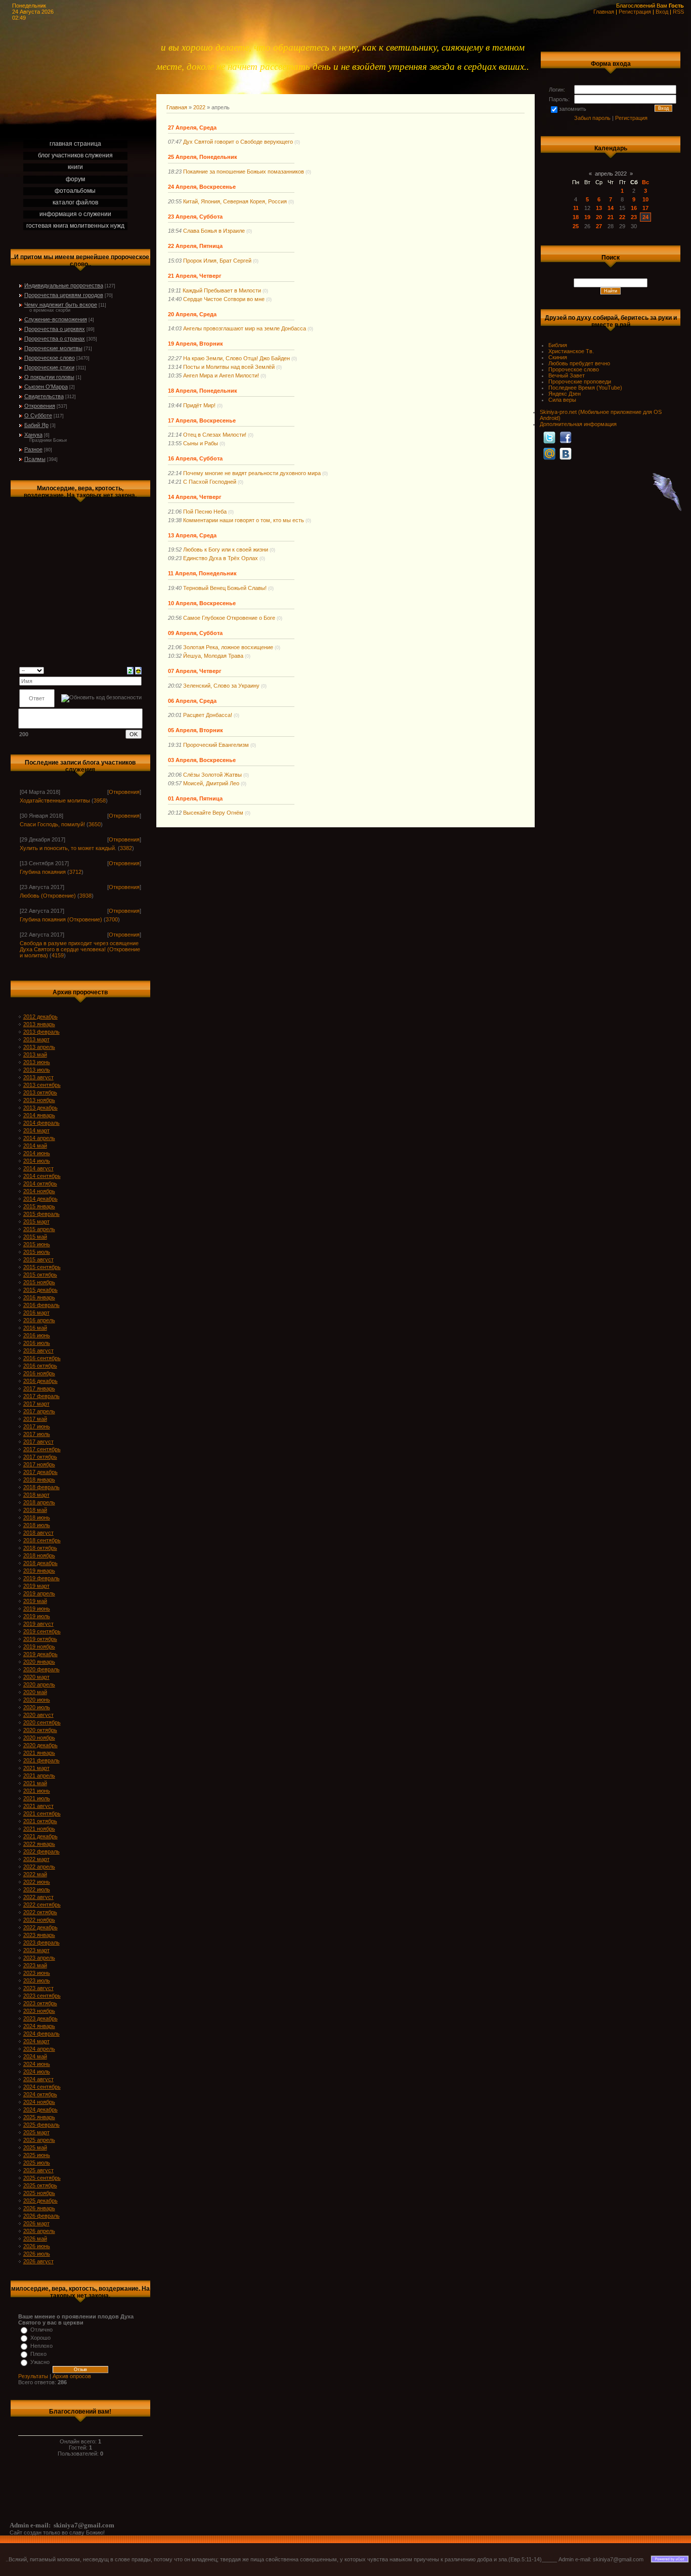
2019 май (35, 1601)
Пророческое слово (50, 358)
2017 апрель (39, 1411)
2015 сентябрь (42, 1267)
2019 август (38, 1624)
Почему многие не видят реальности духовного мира (252, 473)
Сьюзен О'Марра (46, 387)
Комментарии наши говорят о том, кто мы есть (244, 520)
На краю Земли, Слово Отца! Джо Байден (236, 358)
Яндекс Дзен (565, 394)
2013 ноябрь (39, 1100)
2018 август (38, 1533)
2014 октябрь (40, 1184)
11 (576, 208)
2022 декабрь (40, 1927)
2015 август (38, 1259)
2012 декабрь (40, 1017)
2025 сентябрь (42, 2178)
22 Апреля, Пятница (195, 246)
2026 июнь (37, 2246)
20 (599, 217)
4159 (58, 955)
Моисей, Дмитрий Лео (211, 783)
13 (599, 208)
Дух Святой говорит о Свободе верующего (238, 142)
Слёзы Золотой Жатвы (212, 775)
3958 (100, 800)
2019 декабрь (40, 1654)
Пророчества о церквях (55, 329)
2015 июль (37, 1252)
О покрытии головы (49, 377)
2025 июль (37, 2163)
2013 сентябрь (42, 1085)
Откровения (40, 406)
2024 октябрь (40, 2094)
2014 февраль (41, 1123)
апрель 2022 (611, 174)
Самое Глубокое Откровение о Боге (229, 618)
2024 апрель (39, 2049)
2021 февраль (41, 1760)
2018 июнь (37, 1517)
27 (599, 226)
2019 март (36, 1586)
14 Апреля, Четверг (195, 497)
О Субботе (38, 415)
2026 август (38, 2261)
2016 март (36, 1313)
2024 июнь (37, 2064)
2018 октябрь (40, 1548)
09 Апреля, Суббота (195, 633)
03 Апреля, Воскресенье (202, 760)
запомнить (573, 109)
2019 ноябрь (39, 1646)
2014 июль (37, 1161)
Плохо (38, 2354)
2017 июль (37, 1434)
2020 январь (39, 1662)
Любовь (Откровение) (48, 896)
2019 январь (39, 1571)
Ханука (33, 435)
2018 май (35, 1510)
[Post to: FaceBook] (566, 437)
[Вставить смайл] (138, 670)
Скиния (558, 357)
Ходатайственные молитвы (55, 800)
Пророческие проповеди (580, 382)
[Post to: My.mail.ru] (549, 453)
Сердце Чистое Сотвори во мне (224, 299)
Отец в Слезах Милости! (215, 435)
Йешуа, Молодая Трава (213, 656)
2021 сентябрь (42, 1813)
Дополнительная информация (578, 424)
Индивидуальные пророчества (64, 285)
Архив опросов (72, 2376)
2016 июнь (37, 1335)
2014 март (36, 1130)
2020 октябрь (40, 1730)
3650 (95, 824)
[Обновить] (130, 670)
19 (587, 217)
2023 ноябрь (39, 2011)
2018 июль (37, 1525)
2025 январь (39, 2117)
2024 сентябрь (42, 2087)
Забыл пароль (592, 118)
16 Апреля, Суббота (195, 458)
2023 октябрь (40, 2003)
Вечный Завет (567, 375)
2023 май (35, 1965)
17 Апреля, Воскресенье (202, 420)
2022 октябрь (40, 1912)
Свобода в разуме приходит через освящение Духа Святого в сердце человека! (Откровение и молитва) (80, 949)
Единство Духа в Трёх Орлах (221, 558)
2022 (199, 107)
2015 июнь (37, 1244)
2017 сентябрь (42, 1449)
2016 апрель (39, 1320)
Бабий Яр (36, 425)
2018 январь (39, 1480)
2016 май (35, 1328)
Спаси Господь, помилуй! (52, 824)
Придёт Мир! (199, 405)
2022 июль (37, 1889)
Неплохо (41, 2346)
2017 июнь (37, 1426)
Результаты (33, 2376)
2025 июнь (37, 2155)
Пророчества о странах (55, 339)
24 (645, 217)
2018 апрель (39, 1502)
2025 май (35, 2147)
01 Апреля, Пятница (195, 798)
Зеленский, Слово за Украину (221, 686)
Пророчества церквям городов (64, 295)
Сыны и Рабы (201, 443)
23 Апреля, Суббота (195, 217)
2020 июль (37, 1707)
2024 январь (39, 2026)
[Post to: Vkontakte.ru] (566, 453)
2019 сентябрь (42, 1631)
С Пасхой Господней (210, 482)
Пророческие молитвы (53, 348)
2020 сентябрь (42, 1722)
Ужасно (40, 2362)
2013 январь (39, 1024)
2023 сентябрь (42, 1996)
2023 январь (39, 1935)
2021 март (36, 1768)
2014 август (38, 1168)
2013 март (36, 1039)
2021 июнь (37, 1791)
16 (634, 208)
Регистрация (635, 12)
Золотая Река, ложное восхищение (228, 647)
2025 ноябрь (39, 2193)
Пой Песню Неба (205, 512)
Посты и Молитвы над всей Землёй (229, 367)
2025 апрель (39, 2140)
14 (611, 208)
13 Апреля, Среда (192, 535)
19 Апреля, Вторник (196, 344)
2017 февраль (41, 1396)
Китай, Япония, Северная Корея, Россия (235, 201)
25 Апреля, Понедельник (203, 157)
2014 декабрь (40, 1199)
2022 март (36, 1859)
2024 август (38, 2079)
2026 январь (39, 2208)
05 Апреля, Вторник (196, 730)
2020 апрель (39, 1684)
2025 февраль (41, 2125)
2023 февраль (41, 1942)
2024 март (36, 2041)
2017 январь (39, 1388)
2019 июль (37, 1616)
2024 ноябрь (39, 2102)
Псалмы (35, 459)
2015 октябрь (40, 1275)
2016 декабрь (40, 1381)
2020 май (35, 1692)
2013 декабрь (40, 1108)
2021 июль (37, 1798)
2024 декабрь (40, 2109)
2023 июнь (37, 1973)
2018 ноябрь (39, 1555)
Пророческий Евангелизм (216, 745)
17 (645, 208)
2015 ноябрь (39, 1282)
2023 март (36, 1950)
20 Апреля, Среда (192, 314)
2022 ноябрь (39, 1920)
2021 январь (39, 1753)
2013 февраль (41, 1032)
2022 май (35, 1874)
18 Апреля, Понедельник (203, 391)
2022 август (38, 1897)
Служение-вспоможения (56, 319)
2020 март (36, 1677)
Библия (558, 345)
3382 (126, 848)
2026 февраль (41, 2216)
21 (611, 217)
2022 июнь (37, 1882)
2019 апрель (39, 1593)
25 (576, 226)
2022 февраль (41, 1851)
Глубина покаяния (43, 872)
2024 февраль (41, 2034)
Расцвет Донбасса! (208, 715)
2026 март (36, 2223)
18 (576, 217)
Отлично (41, 2330)
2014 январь (39, 1115)
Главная (604, 12)
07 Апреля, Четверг (195, 671)
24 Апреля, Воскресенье (202, 187)
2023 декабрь (40, 2018)
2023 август (38, 1988)
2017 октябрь (40, 1457)
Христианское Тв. (571, 351)
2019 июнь (37, 1609)
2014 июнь (37, 1153)
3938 (85, 896)
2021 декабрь (40, 1836)
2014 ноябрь (39, 1191)
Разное (33, 449)
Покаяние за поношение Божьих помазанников (244, 172)
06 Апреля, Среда (192, 701)
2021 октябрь (40, 1821)
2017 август (38, 1442)
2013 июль (37, 1070)
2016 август (38, 1350)
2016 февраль (41, 1305)
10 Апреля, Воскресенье (202, 603)
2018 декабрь (40, 1563)
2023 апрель (39, 1958)
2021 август (38, 1806)
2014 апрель (39, 1138)
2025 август (38, 2170)
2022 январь (39, 1844)
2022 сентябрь (42, 1905)
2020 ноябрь (39, 1738)
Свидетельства (44, 396)
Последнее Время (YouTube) (585, 388)
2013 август (38, 1077)
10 (645, 199)
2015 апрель (39, 1229)
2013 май (35, 1054)
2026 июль (37, 2254)
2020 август (38, 1715)
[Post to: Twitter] (549, 437)
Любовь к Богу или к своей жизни (226, 550)
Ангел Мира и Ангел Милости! (221, 375)
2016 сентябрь (42, 1358)
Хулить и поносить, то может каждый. (68, 848)
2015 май (35, 1237)
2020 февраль (41, 1669)
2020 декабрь (40, 1745)
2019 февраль (41, 1578)
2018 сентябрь (42, 1540)
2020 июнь (37, 1700)
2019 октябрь (40, 1639)
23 (634, 217)
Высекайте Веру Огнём (213, 813)
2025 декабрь (40, 2201)
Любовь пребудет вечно (579, 363)
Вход (662, 12)
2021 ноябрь (39, 1829)
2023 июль (37, 1980)
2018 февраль (41, 1487)
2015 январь (39, 1206)
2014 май (35, 1146)
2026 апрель (39, 2231)
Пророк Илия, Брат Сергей (217, 261)
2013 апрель (39, 1047)
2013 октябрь (40, 1092)
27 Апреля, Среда (192, 128)
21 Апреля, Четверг (195, 276)
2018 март (36, 1495)
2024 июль (37, 2072)
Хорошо (40, 2338)
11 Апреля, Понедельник (202, 573)
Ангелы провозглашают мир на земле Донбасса (245, 328)
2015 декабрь (40, 1290)
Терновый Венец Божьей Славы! (225, 588)
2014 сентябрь (42, 1176)
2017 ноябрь (39, 1464)
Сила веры (562, 400)
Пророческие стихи (49, 367)
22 (622, 217)
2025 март (36, 2132)
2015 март (36, 1221)
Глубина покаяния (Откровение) (61, 919)
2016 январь (39, 1297)
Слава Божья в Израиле (214, 231)
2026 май (35, 2239)
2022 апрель (39, 1867)
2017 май (35, 1419)
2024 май (35, 2056)
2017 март (36, 1404)
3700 (112, 919)
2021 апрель (39, 1776)
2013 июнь (37, 1062)
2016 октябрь (40, 1366)
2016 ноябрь (39, 1373)
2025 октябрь (40, 2185)
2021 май (35, 1783)
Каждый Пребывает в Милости (222, 290)
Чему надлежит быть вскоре (61, 305)
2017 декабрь (40, 1472)
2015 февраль (41, 1214)
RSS (678, 12)
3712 (75, 872)
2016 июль (37, 1343)
